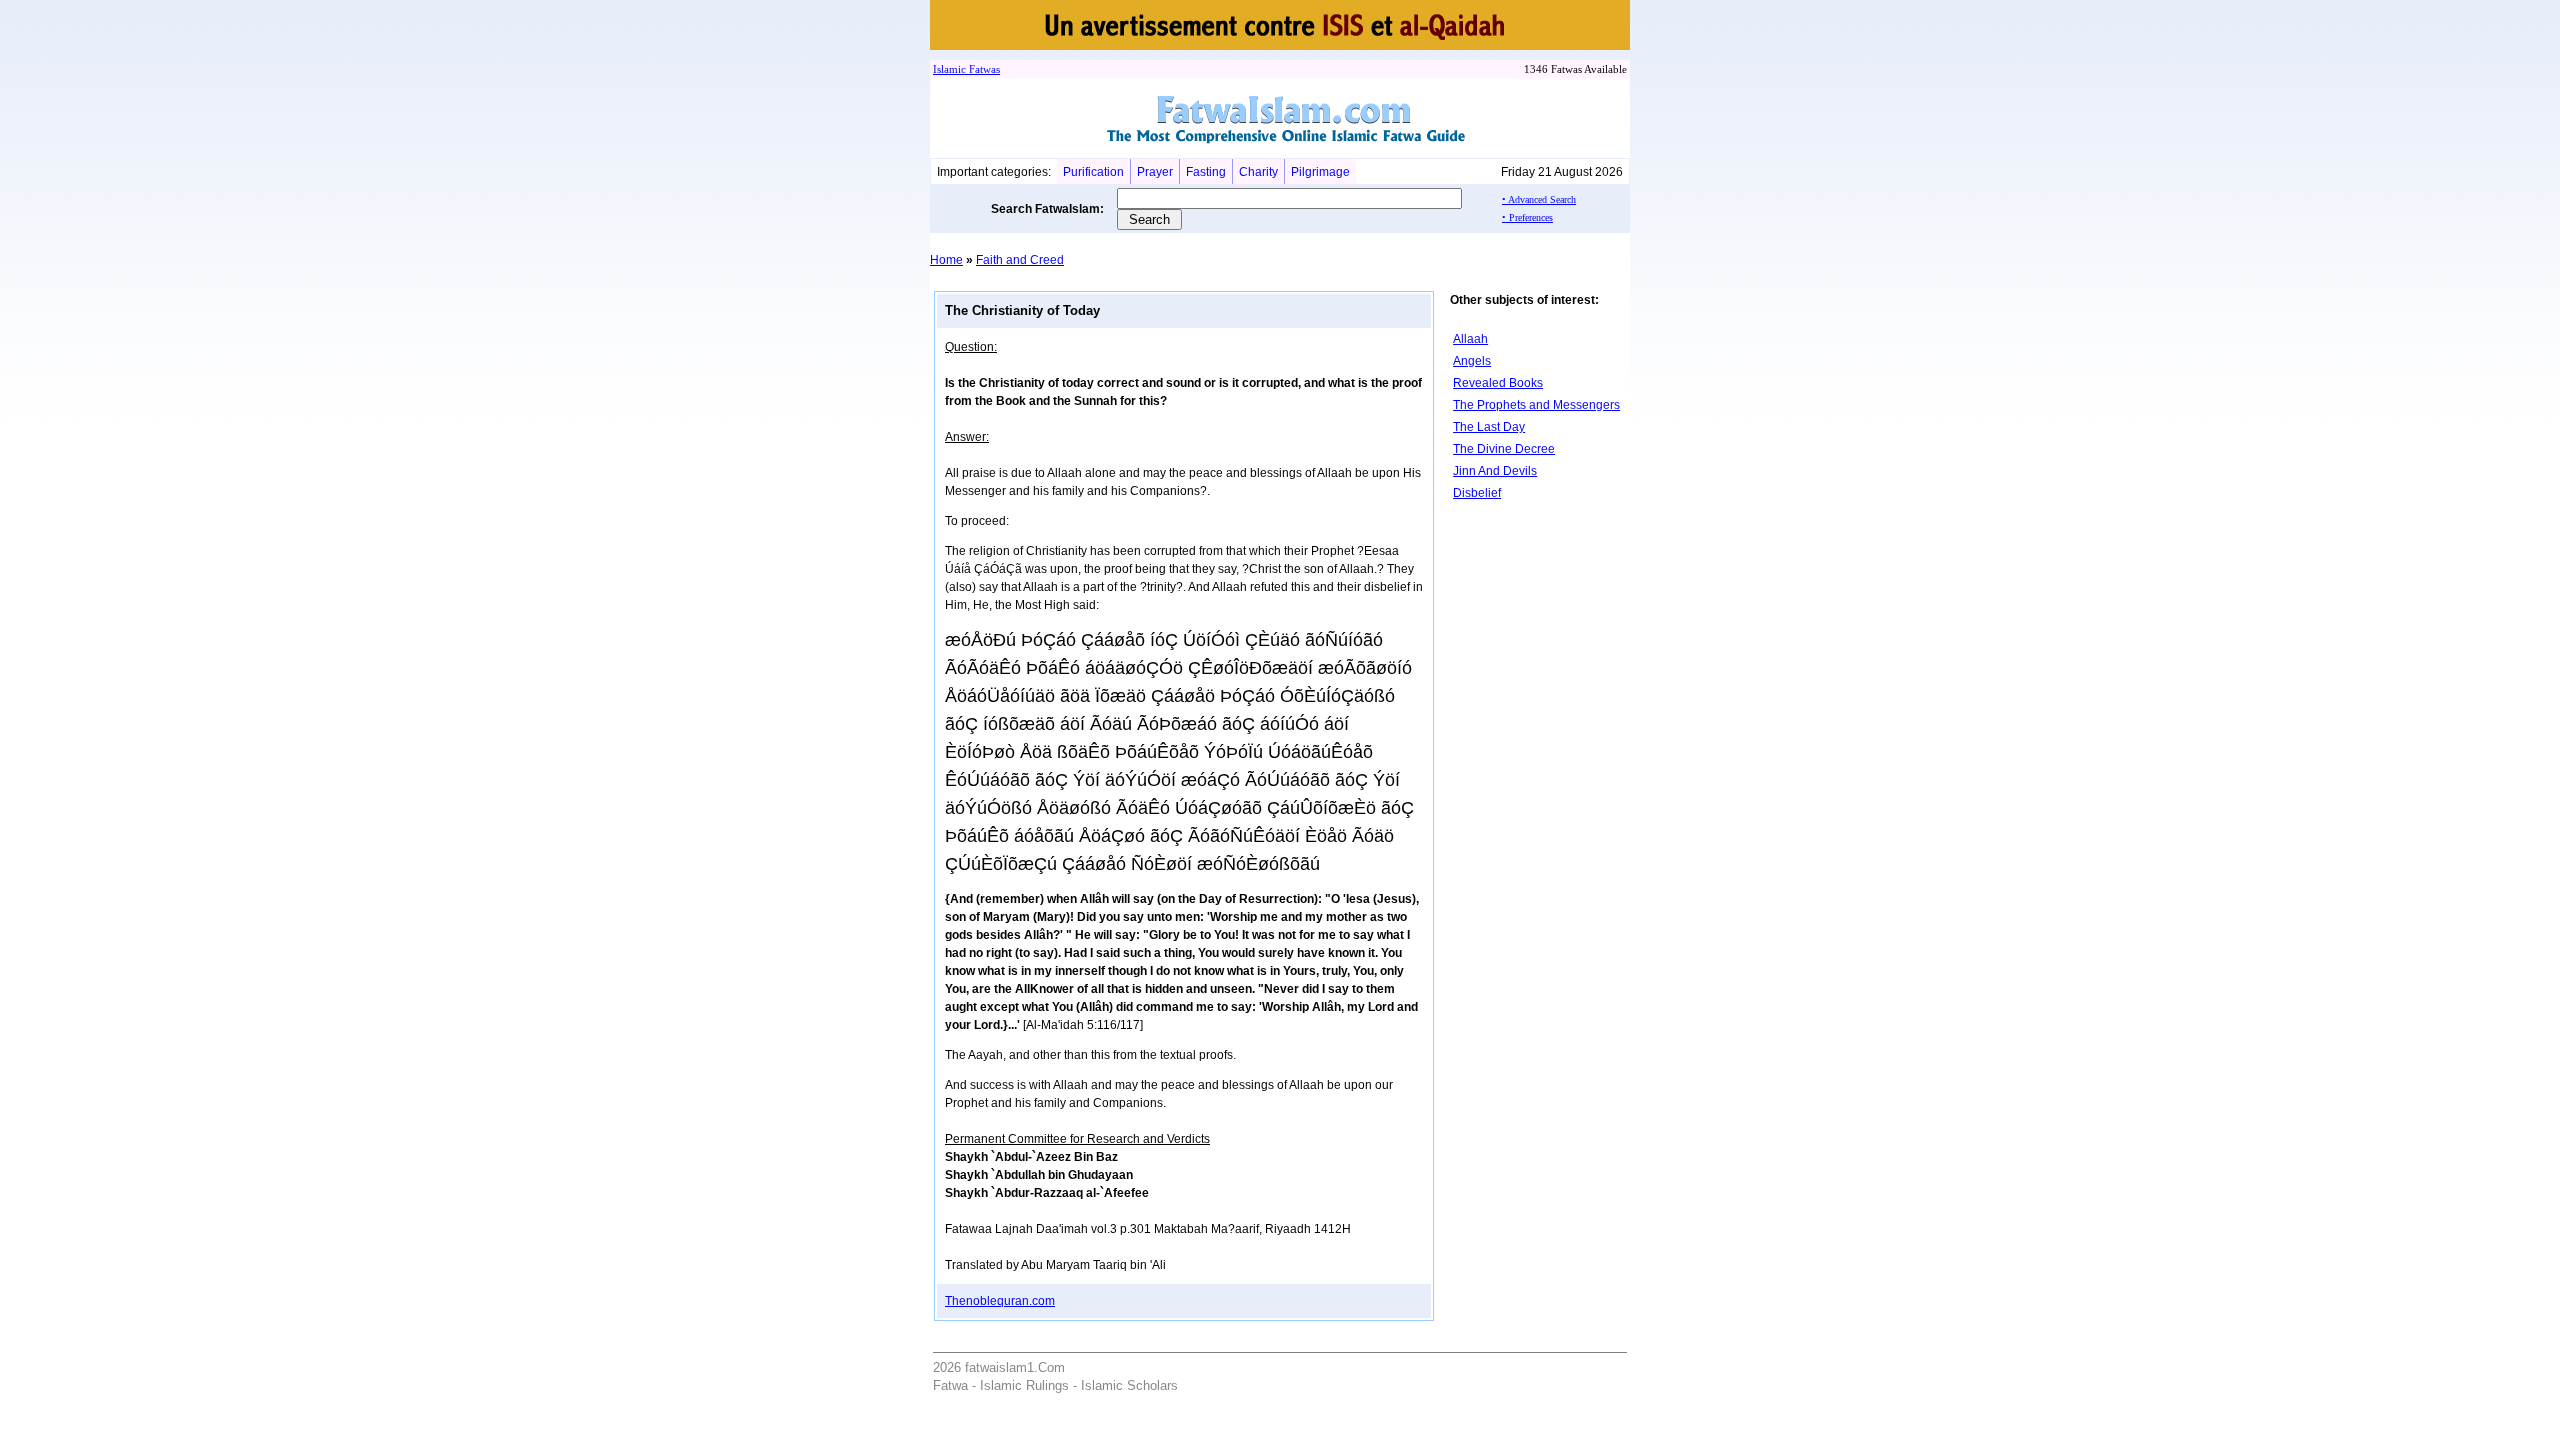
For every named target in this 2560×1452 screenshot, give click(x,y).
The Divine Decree (1504, 449)
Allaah (1470, 339)
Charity (1258, 172)
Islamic (949, 69)
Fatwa (981, 69)
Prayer (1155, 172)
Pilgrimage (1320, 172)
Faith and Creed (1020, 260)
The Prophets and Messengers (1536, 405)
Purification (1093, 172)
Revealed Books (1498, 383)
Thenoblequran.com (1000, 1301)
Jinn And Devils (1495, 471)
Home (946, 260)
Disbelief (1477, 493)
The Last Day (1489, 427)
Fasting (1206, 172)
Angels (1472, 361)
